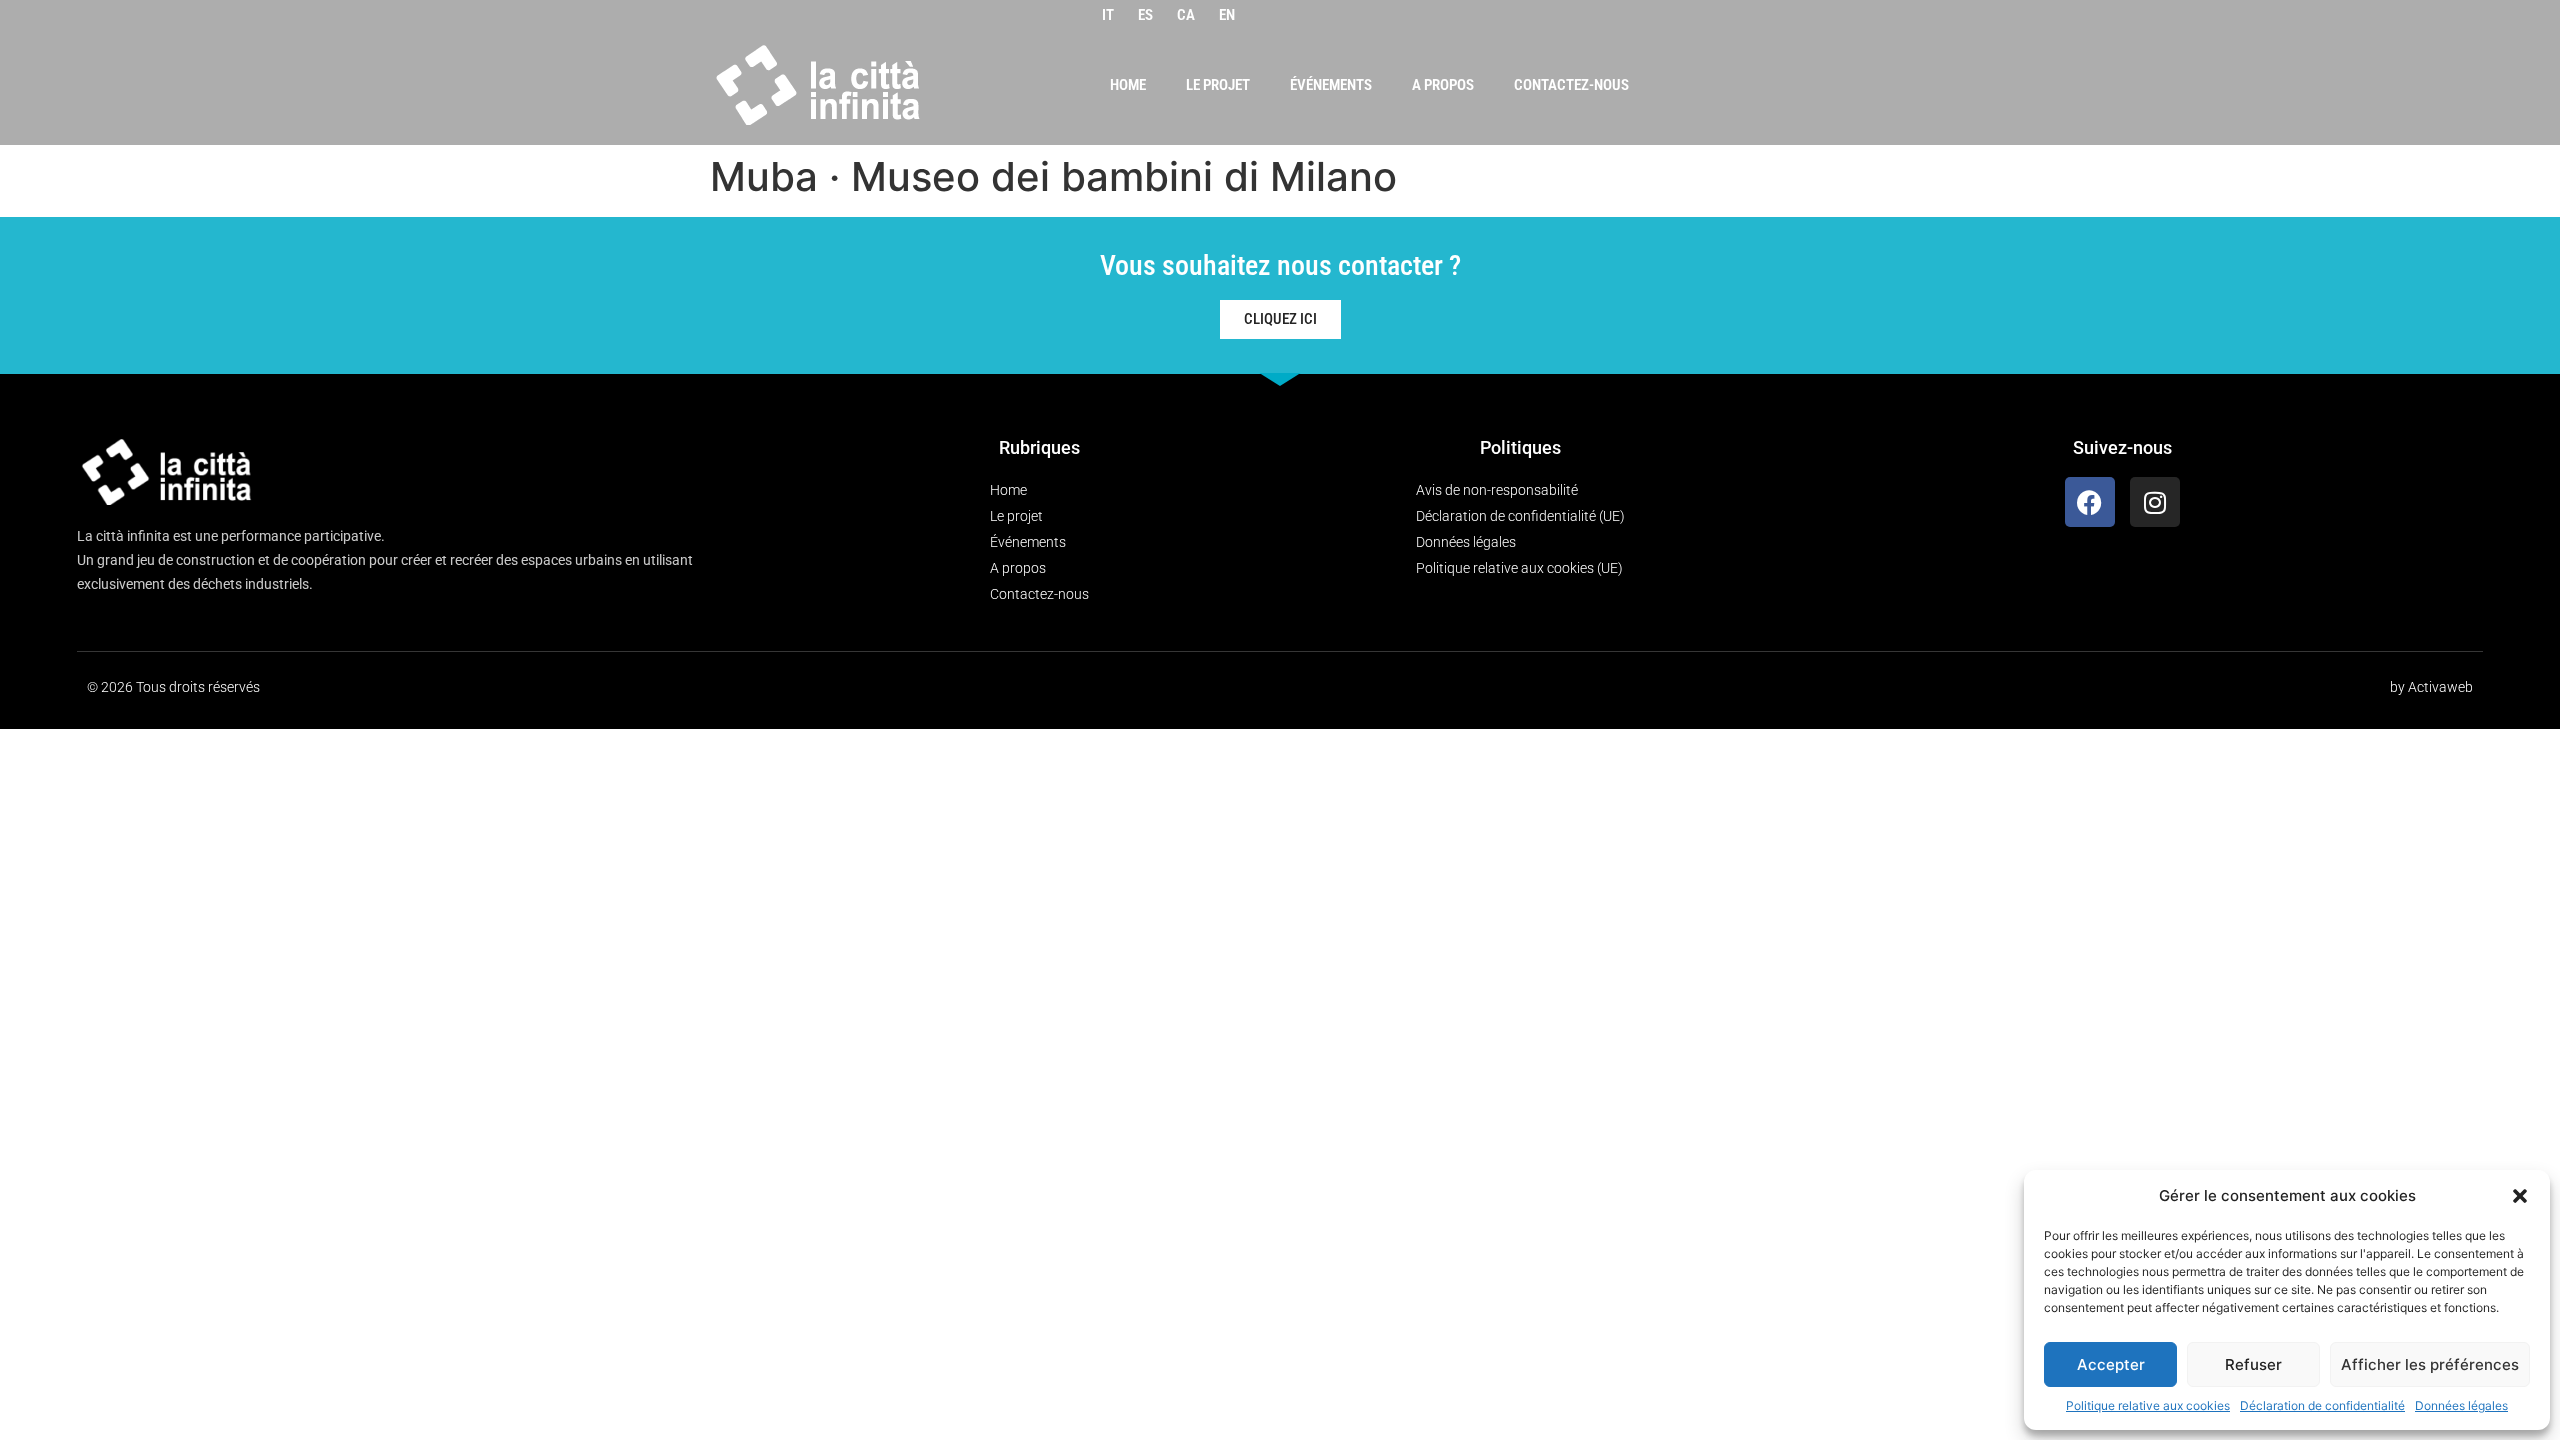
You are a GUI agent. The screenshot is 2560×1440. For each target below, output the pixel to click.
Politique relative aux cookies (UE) (1519, 568)
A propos (1443, 85)
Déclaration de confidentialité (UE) (1520, 516)
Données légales (2461, 1405)
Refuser (2253, 1364)
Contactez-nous (1571, 85)
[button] (2520, 1196)
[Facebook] (2090, 502)
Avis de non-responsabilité (1497, 490)
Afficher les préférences (2430, 1364)
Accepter (2111, 1364)
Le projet (1218, 85)
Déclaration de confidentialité (2322, 1405)
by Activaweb (2431, 687)
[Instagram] (2155, 502)
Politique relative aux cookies (2148, 1405)
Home (1128, 85)
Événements (1331, 85)
